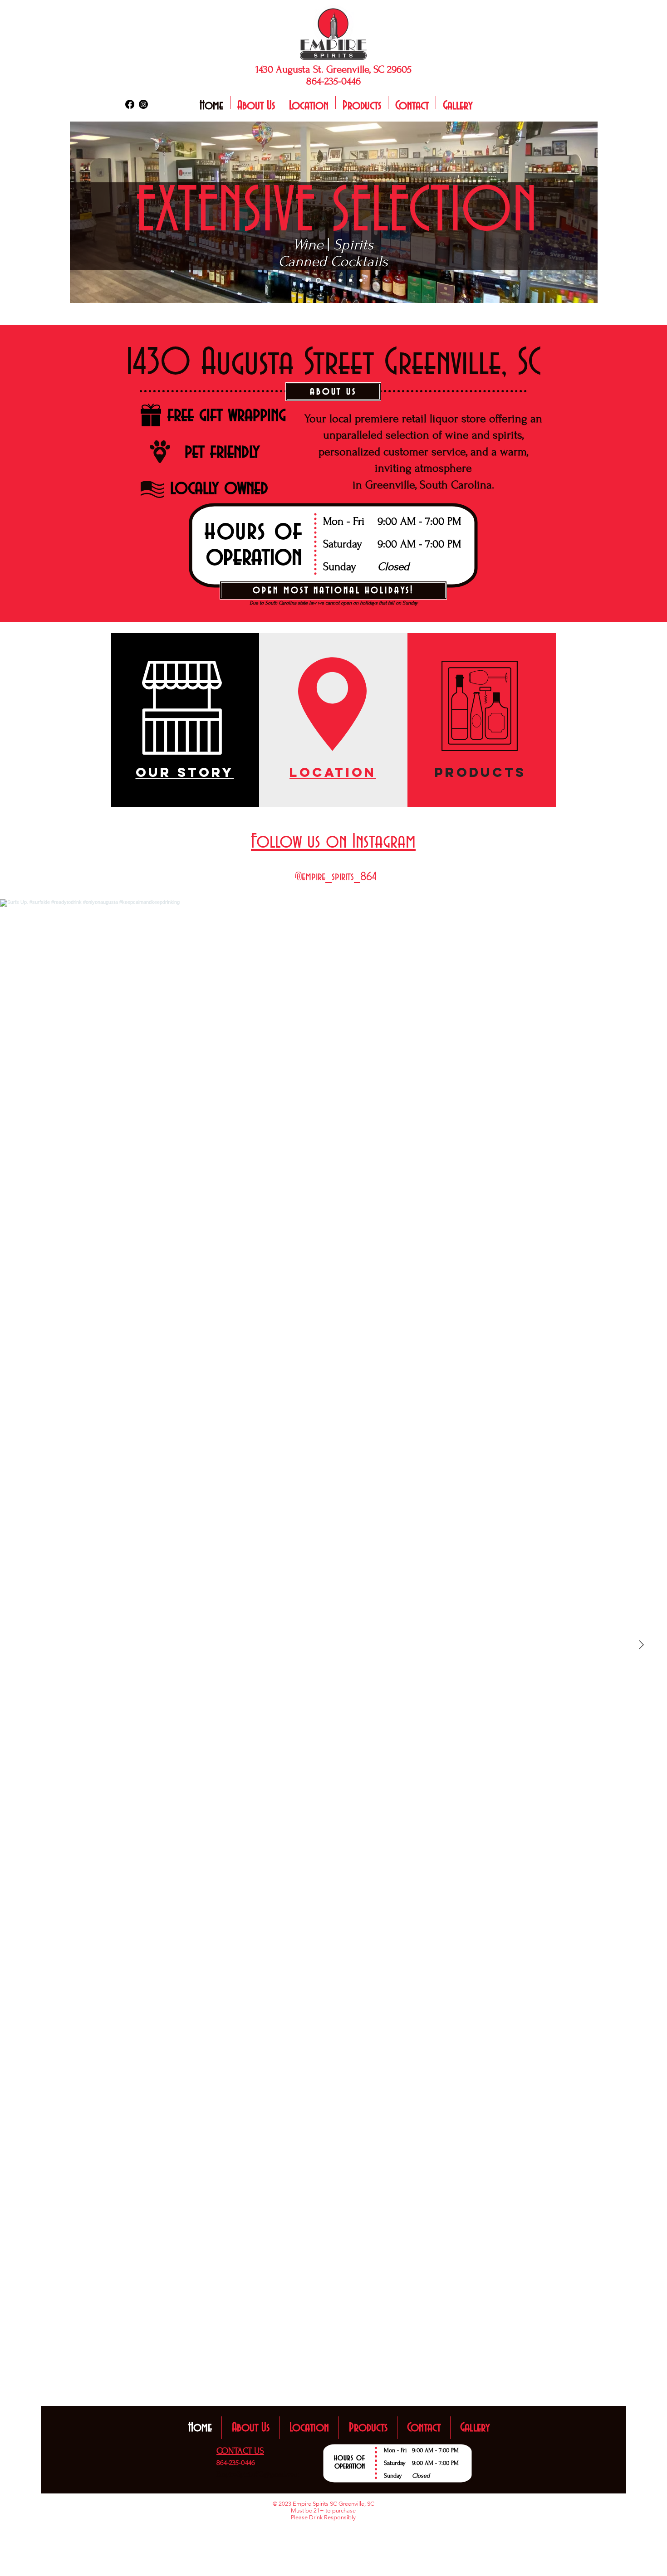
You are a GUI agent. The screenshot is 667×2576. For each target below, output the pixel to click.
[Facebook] (130, 104)
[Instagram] (143, 104)
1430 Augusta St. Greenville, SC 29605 (333, 69)
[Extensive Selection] (318, 281)
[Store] (307, 281)
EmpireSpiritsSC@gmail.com (258, 2474)
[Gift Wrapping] (340, 281)
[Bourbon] (330, 281)
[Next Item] (641, 1645)
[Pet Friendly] (351, 281)
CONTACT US (240, 2451)
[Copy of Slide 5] (361, 281)
